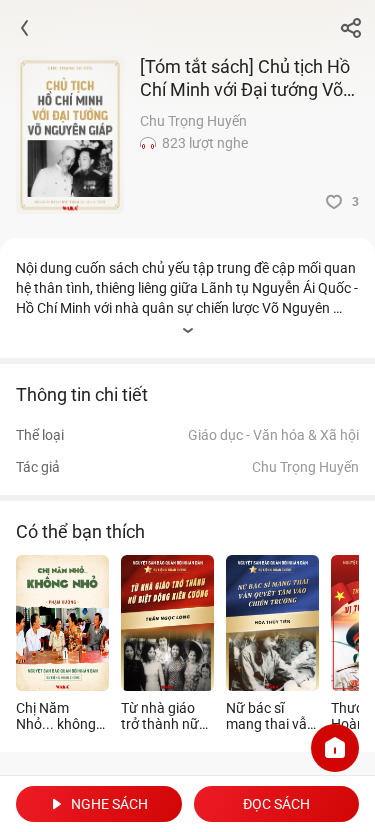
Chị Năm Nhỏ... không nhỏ (56, 716)
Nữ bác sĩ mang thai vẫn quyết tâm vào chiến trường (270, 716)
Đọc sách (276, 804)
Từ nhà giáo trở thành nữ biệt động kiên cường (164, 716)
